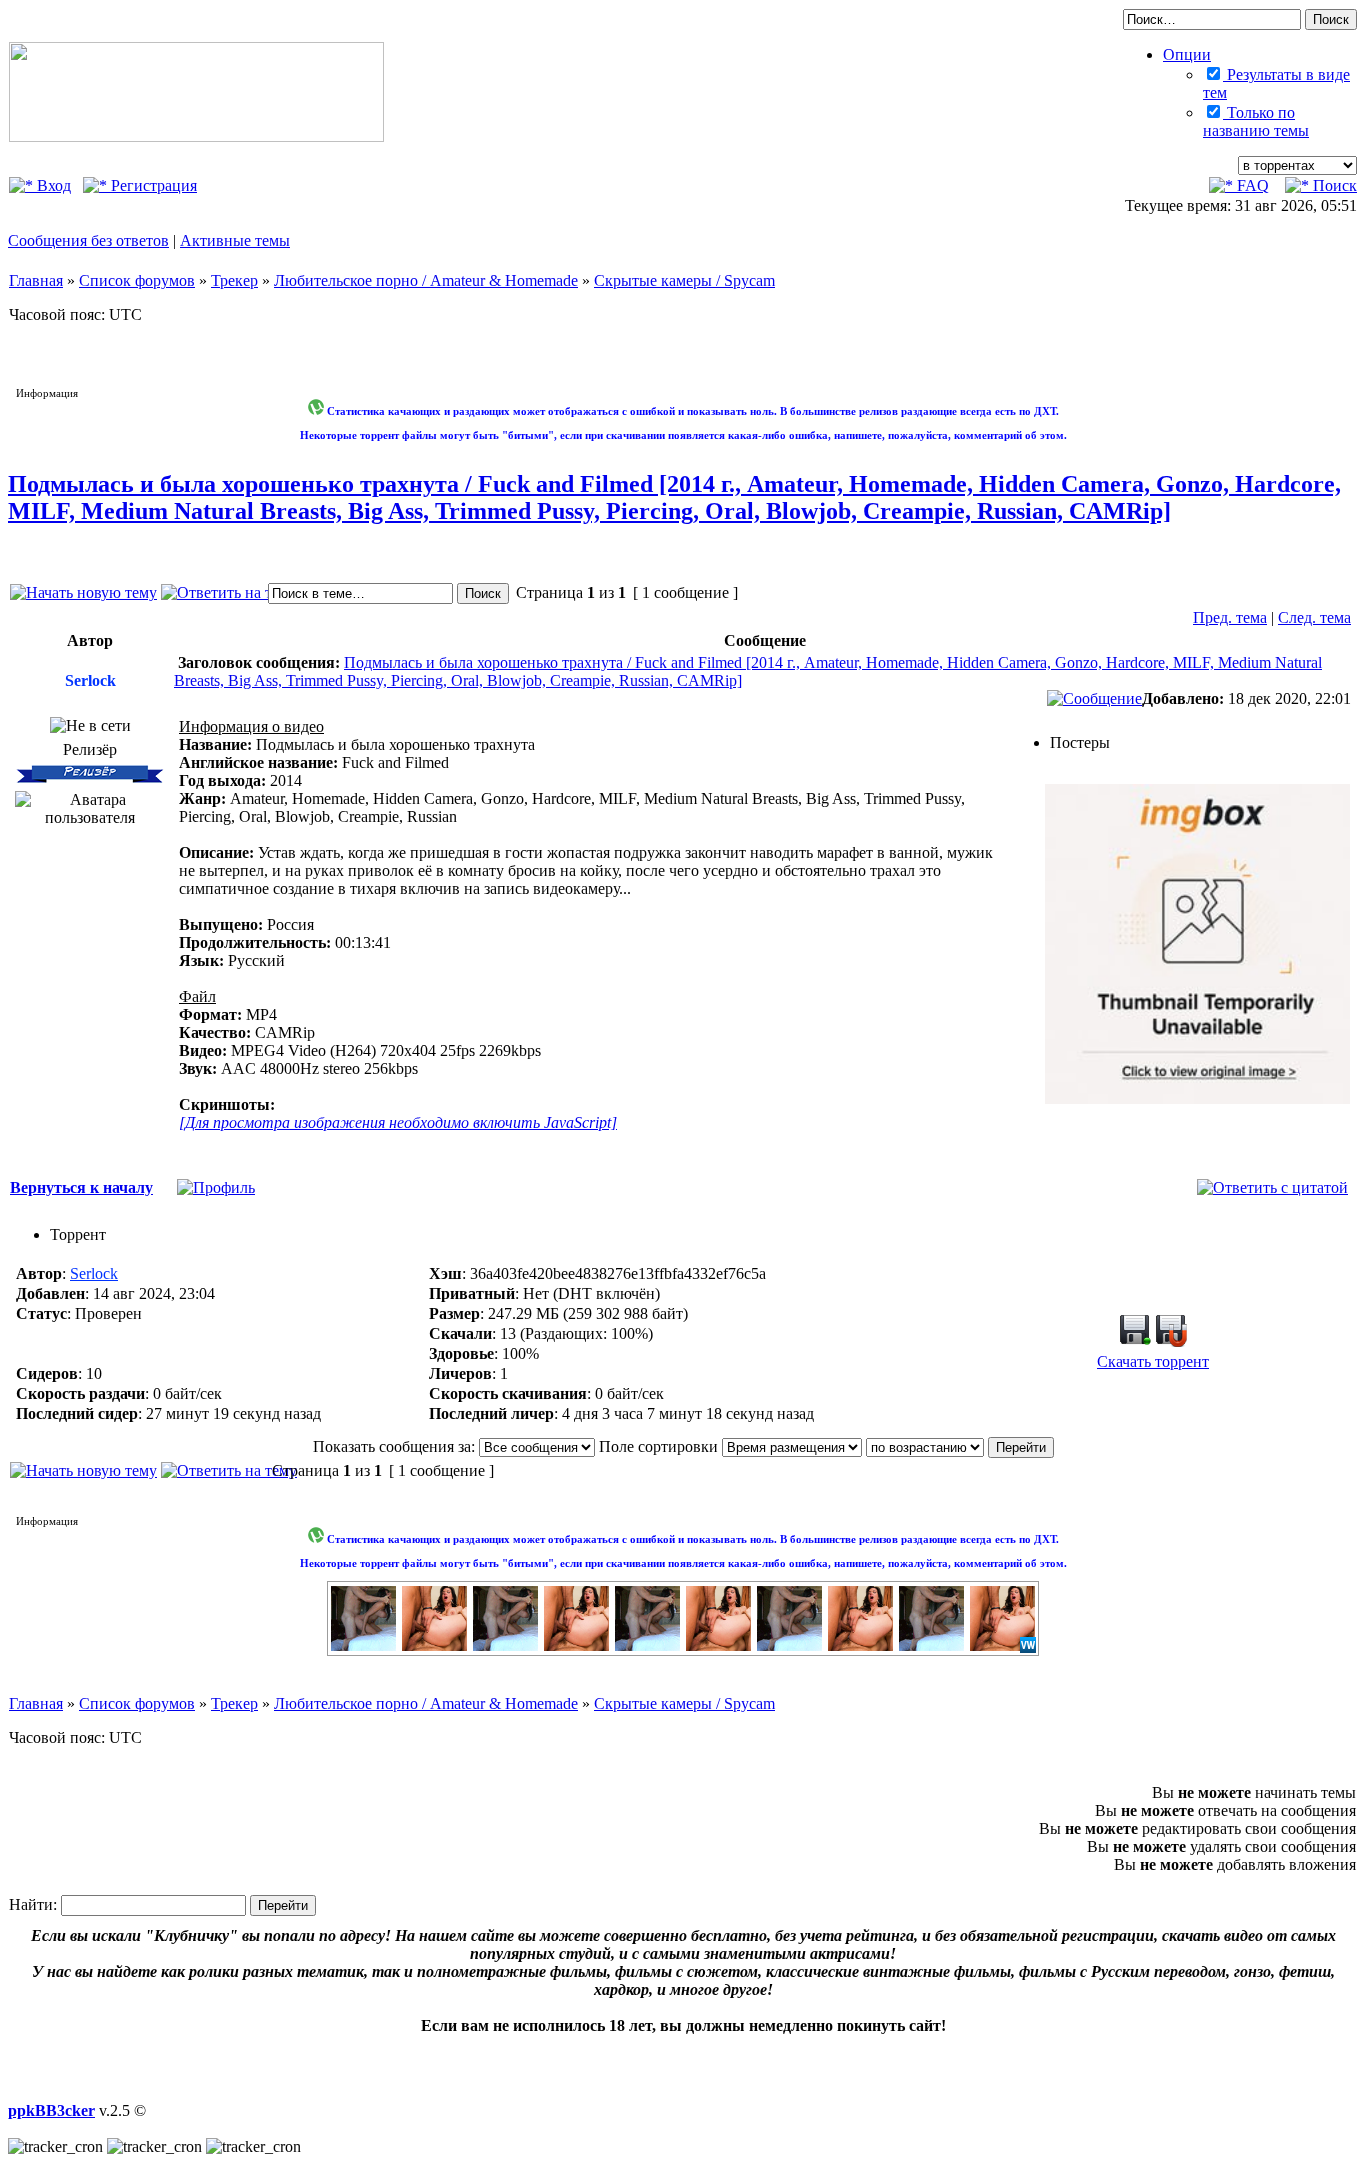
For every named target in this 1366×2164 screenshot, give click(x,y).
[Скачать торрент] (1135, 1341)
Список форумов (137, 280)
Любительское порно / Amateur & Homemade (426, 280)
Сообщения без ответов (88, 240)
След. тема (1314, 617)
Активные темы (235, 240)
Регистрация (152, 185)
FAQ (1251, 185)
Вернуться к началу (81, 1187)
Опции (1187, 54)
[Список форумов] (196, 136)
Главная (36, 280)
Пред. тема (1230, 617)
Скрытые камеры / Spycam (684, 280)
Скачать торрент (1153, 1361)
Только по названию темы (1256, 121)
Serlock (94, 1273)
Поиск (1333, 185)
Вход (52, 185)
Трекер (234, 280)
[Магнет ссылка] (1171, 1341)
